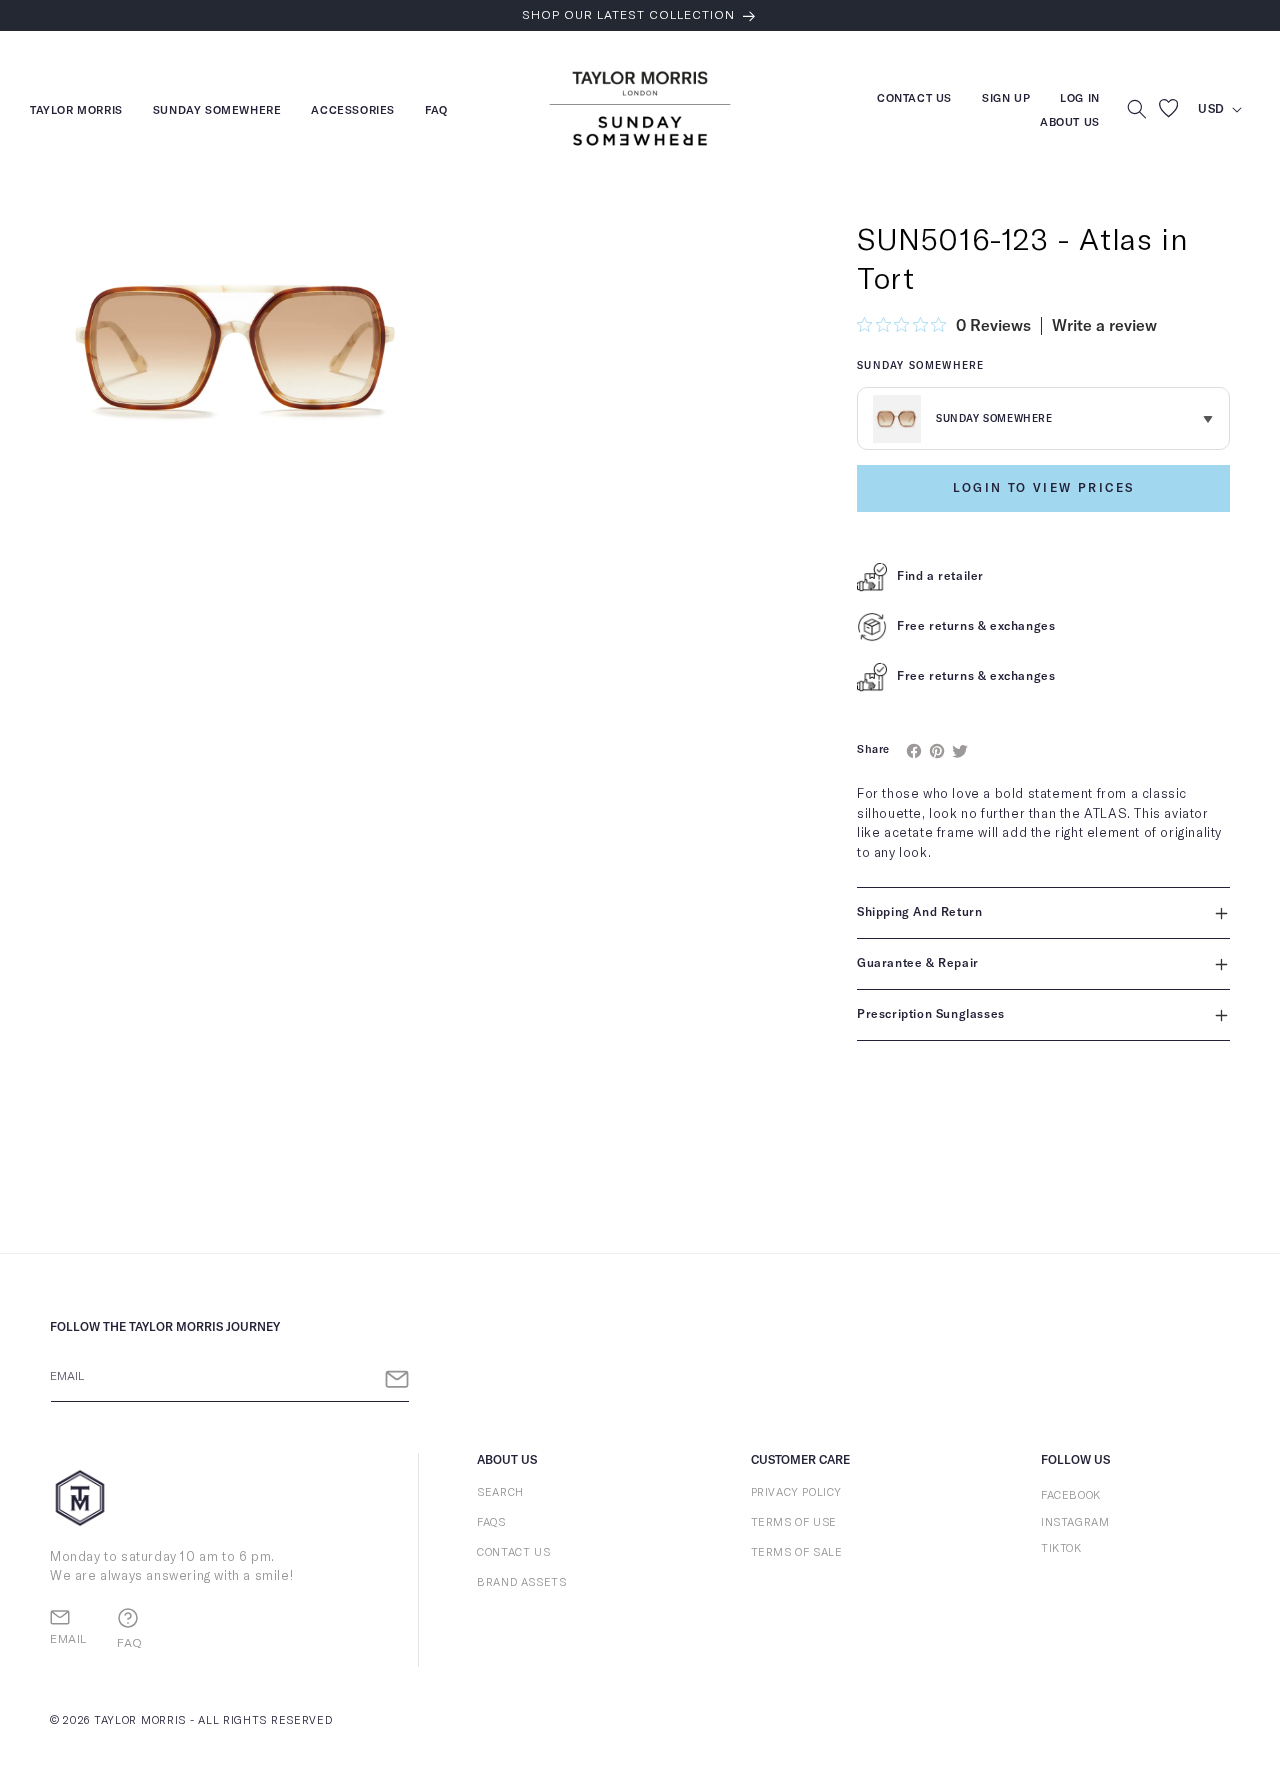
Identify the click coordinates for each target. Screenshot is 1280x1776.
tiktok (1061, 1548)
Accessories (353, 112)
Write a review (1104, 326)
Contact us (914, 100)
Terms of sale (797, 1552)
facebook (1071, 1495)
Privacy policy (796, 1492)
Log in (1080, 100)
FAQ (436, 112)
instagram (1075, 1522)
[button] (1137, 109)
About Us (1070, 122)
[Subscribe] (397, 1379)
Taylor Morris (76, 112)
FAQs (491, 1522)
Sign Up (1006, 100)
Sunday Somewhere (217, 112)
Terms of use (794, 1522)
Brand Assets (521, 1582)
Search (500, 1492)
